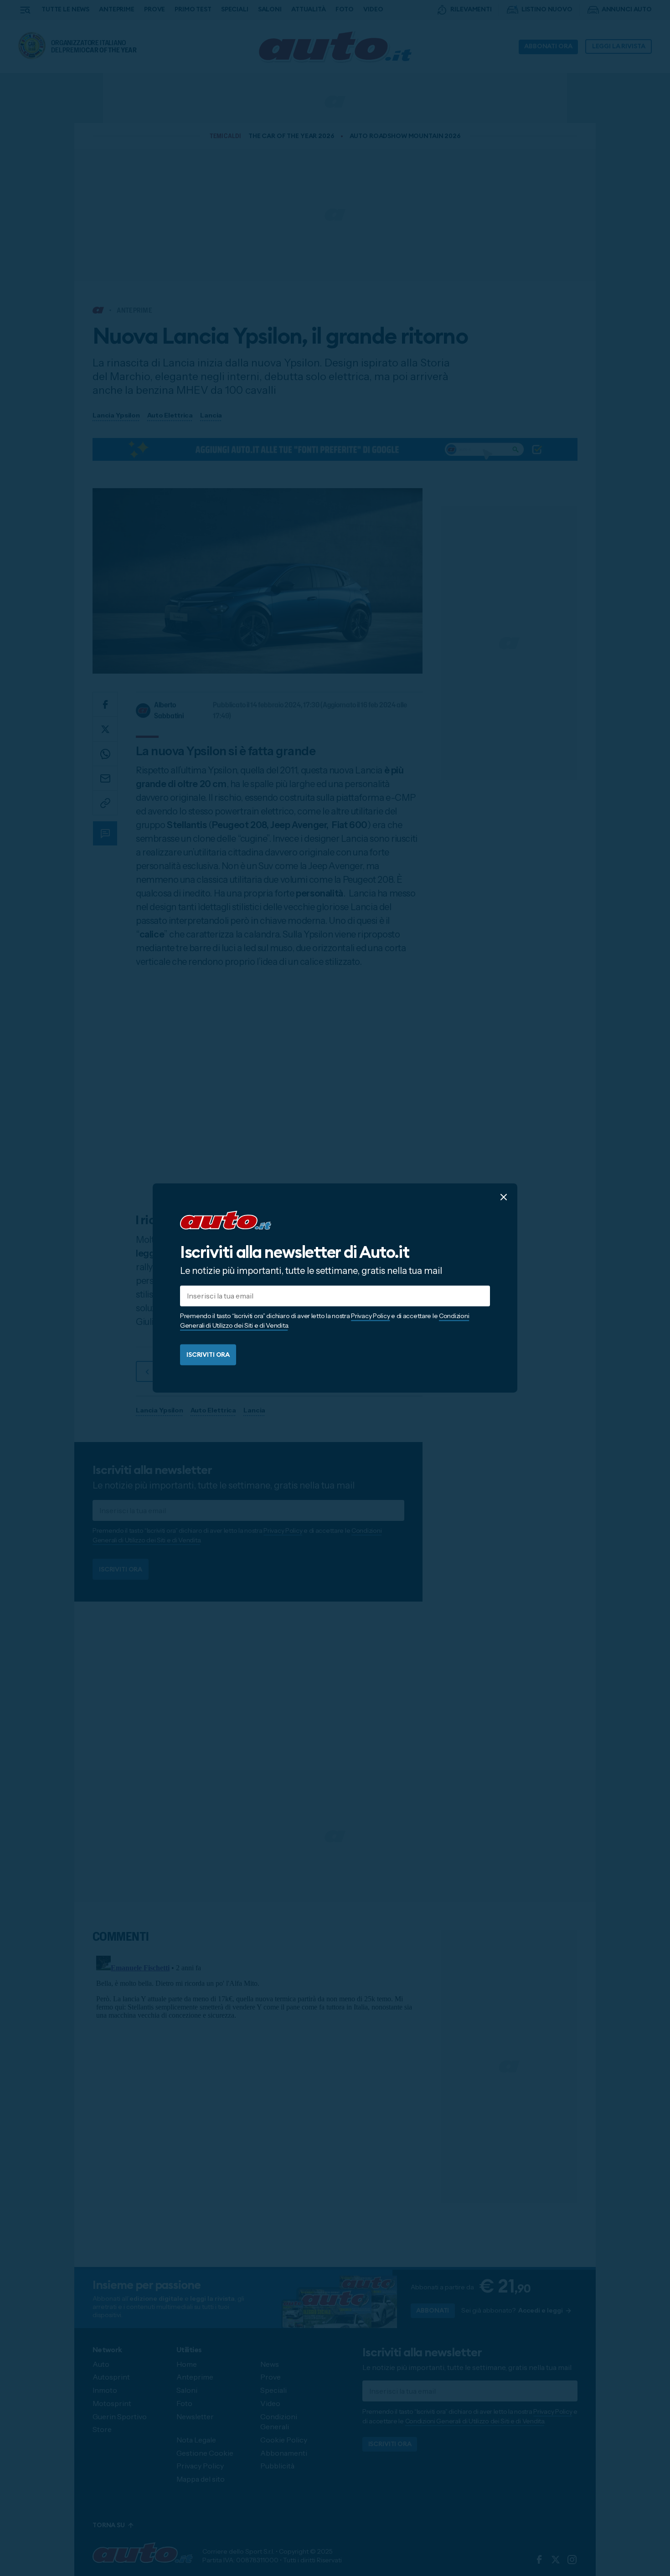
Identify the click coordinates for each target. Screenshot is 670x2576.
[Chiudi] (504, 1197)
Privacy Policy (370, 1316)
